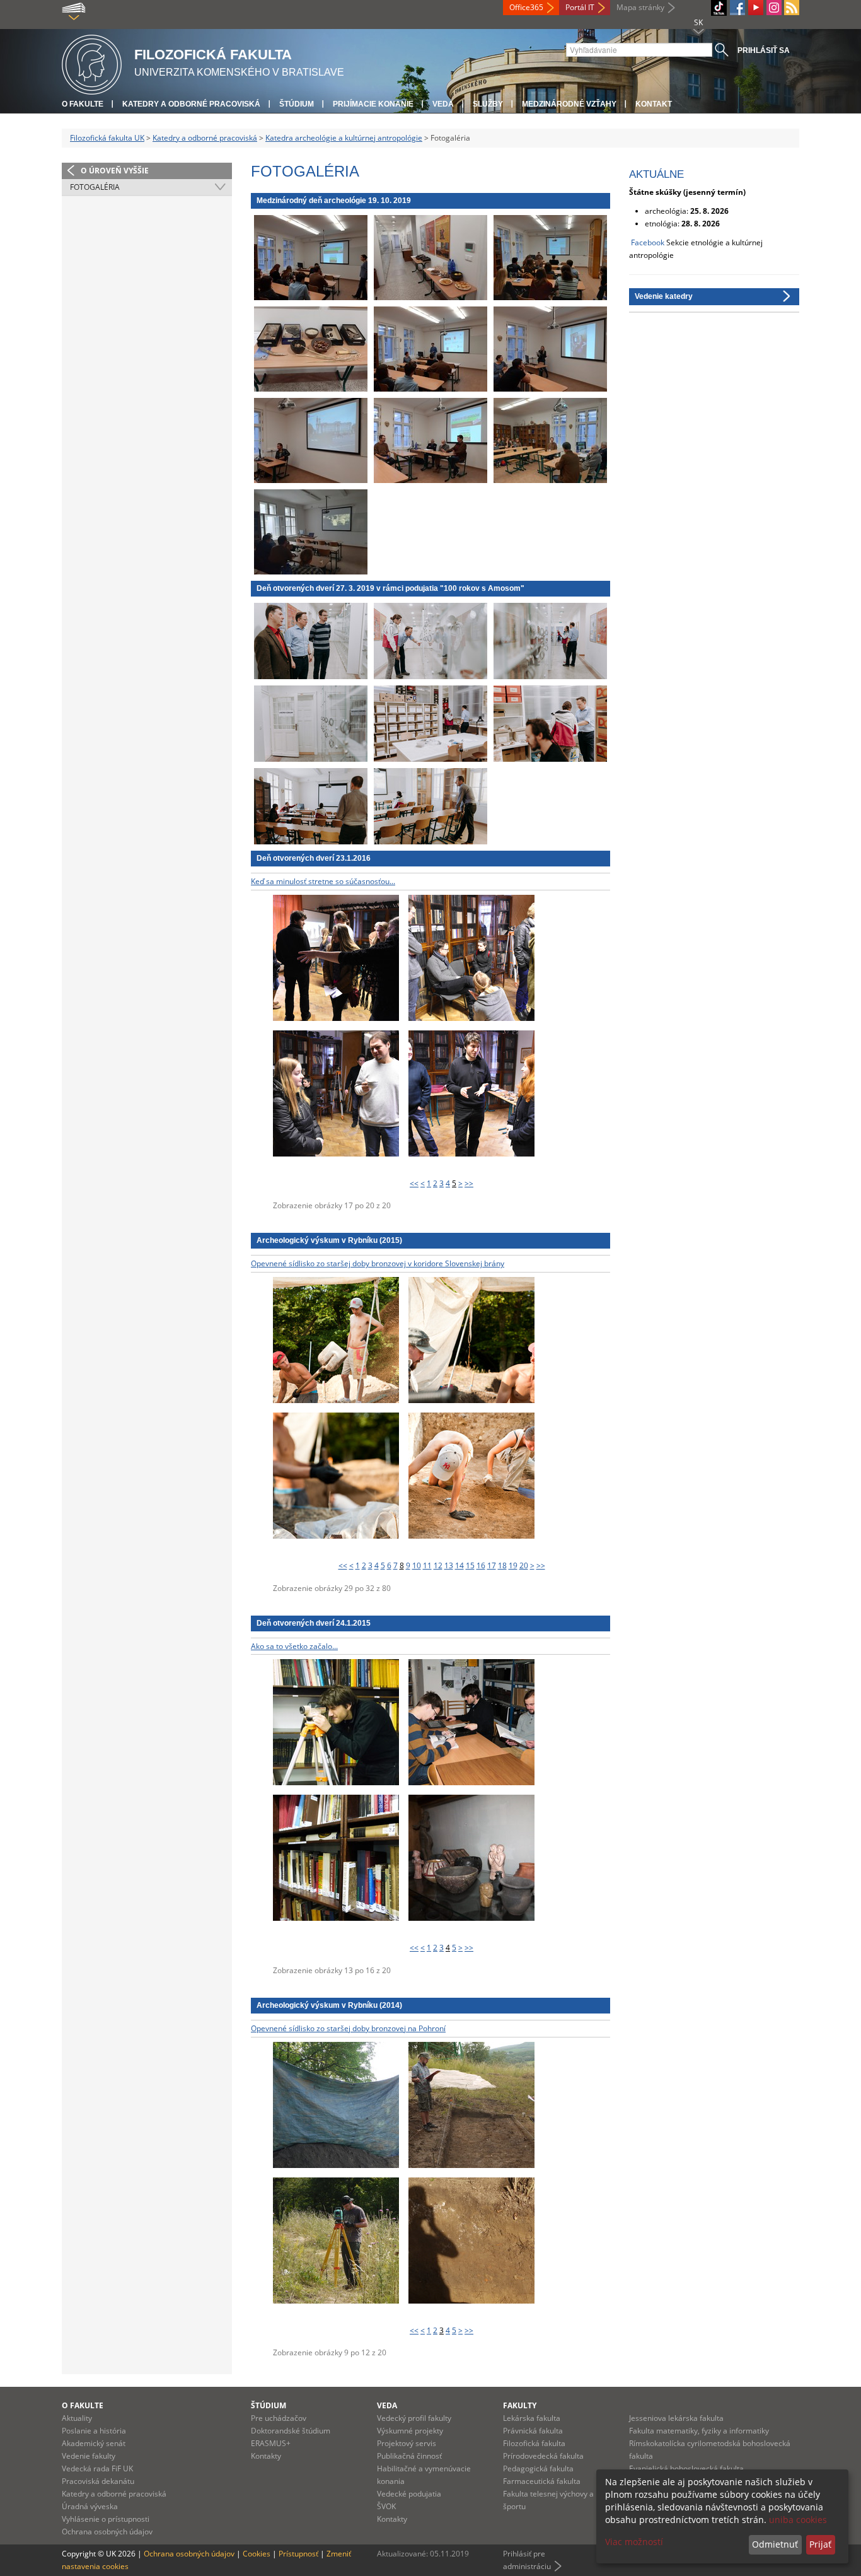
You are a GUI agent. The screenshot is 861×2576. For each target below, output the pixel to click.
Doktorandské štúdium (291, 2431)
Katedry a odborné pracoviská (191, 104)
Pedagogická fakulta (538, 2468)
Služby (488, 104)
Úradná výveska (90, 2506)
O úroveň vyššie (115, 171)
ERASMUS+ (271, 2443)
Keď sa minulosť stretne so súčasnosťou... (323, 881)
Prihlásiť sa (764, 50)
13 (449, 1565)
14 (459, 1565)
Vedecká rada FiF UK (97, 2468)
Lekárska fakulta (532, 2418)
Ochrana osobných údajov (107, 2532)
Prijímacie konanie (373, 104)
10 (417, 1565)
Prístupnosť (298, 2554)
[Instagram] (774, 8)
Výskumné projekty (410, 2431)
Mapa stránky (640, 7)
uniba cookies (798, 2520)
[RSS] (792, 8)
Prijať (820, 2544)
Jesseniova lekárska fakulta (676, 2418)
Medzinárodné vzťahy (569, 104)
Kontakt (654, 104)
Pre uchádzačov (279, 2418)
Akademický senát (94, 2443)
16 (481, 1565)
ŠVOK (386, 2506)
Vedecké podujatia (409, 2494)
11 (427, 1565)
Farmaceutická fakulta (542, 2481)
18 (502, 1565)
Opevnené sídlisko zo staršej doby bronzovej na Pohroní (348, 2028)
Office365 (526, 7)
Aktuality (77, 2418)
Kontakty (266, 2456)
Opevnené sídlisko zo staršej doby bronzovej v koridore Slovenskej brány (378, 1263)
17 (492, 1565)
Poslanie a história (94, 2431)
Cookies (257, 2554)
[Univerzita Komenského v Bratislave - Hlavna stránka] (92, 63)
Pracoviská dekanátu (98, 2481)
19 (513, 1565)
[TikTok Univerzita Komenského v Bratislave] (719, 8)
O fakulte (83, 104)
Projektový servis (407, 2443)
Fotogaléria (95, 187)
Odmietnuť (775, 2544)
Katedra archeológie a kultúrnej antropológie (344, 138)
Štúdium (297, 104)
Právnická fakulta (533, 2431)
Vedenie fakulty (89, 2456)
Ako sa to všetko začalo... (294, 1646)
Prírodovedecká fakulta (543, 2456)
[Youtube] (756, 8)
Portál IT (580, 7)
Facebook (648, 242)
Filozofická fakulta (534, 2443)
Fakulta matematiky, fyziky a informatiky (699, 2431)
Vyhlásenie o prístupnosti (106, 2519)
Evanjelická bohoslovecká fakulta (686, 2468)
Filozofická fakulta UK (107, 138)
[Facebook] (737, 8)
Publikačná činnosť (409, 2456)
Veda (443, 104)
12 (438, 1565)
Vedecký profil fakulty (414, 2418)
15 (470, 1565)
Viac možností (634, 2542)
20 (524, 1565)
